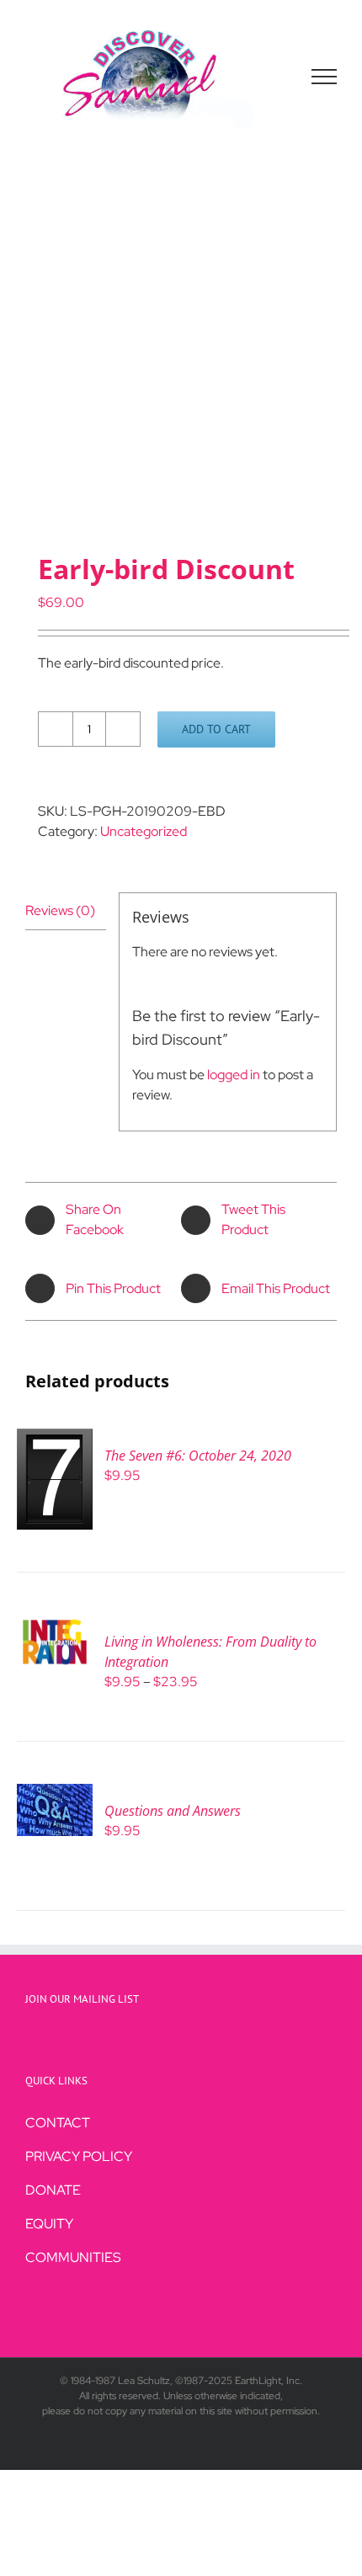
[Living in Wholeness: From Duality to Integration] (55, 1624)
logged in (234, 1075)
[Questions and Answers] (55, 1794)
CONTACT (58, 2123)
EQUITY (49, 2224)
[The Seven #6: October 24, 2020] (55, 1438)
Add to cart (216, 729)
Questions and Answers (173, 1811)
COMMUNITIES (73, 2257)
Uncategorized (144, 831)
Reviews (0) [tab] (60, 910)
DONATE (53, 2190)
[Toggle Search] (266, 76)
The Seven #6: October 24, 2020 (198, 1456)
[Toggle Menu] (325, 77)
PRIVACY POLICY (79, 2156)
